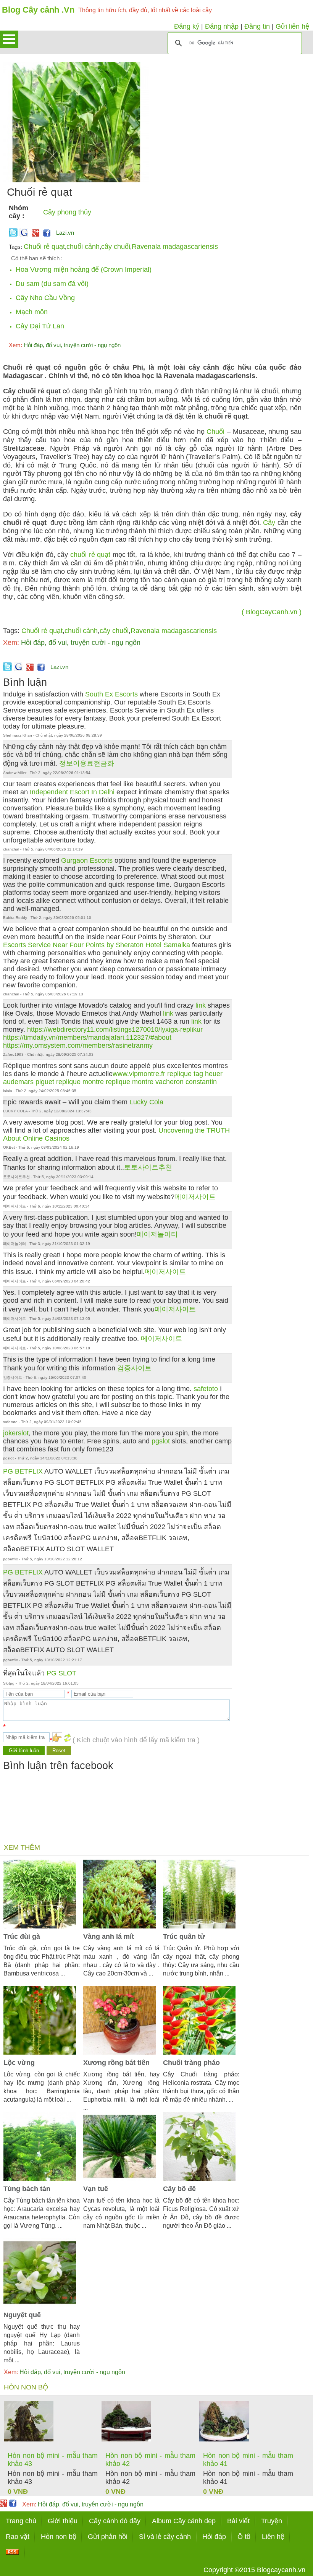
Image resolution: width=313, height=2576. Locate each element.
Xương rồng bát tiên (116, 2063)
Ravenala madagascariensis (175, 247)
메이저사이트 (195, 1197)
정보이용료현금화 (87, 763)
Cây (269, 523)
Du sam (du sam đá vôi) (52, 284)
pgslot (161, 1441)
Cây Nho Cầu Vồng (45, 298)
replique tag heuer (195, 1074)
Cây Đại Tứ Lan (40, 326)
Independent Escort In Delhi (72, 792)
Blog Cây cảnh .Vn (38, 10)
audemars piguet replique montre (53, 1082)
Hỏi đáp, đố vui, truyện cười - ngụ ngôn (65, 345)
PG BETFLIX (23, 1471)
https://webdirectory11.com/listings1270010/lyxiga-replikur (115, 1029)
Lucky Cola (146, 1102)
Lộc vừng (19, 2063)
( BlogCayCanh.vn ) (272, 612)
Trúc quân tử (184, 1936)
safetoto (206, 1389)
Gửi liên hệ (292, 26)
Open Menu (9, 39)
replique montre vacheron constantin (161, 1082)
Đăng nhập (222, 26)
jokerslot (16, 1433)
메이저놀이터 (157, 1234)
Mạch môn (32, 312)
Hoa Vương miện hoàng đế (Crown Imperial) (84, 269)
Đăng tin (257, 26)
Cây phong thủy (67, 212)
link (201, 1005)
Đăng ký (187, 26)
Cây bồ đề (179, 2189)
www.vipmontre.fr (139, 1074)
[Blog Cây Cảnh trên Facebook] (47, 234)
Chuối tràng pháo (191, 2063)
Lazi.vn (65, 233)
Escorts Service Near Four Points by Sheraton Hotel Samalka (97, 945)
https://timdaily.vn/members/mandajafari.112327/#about (87, 1037)
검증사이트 (134, 1368)
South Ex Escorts (111, 694)
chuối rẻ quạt (90, 555)
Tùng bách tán (27, 2189)
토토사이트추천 (148, 1167)
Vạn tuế (96, 2189)
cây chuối (116, 247)
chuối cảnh (83, 247)
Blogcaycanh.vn (281, 2570)
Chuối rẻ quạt (44, 247)
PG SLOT (61, 1673)
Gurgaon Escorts (87, 860)
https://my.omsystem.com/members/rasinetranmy (78, 1045)
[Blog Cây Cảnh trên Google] (35, 234)
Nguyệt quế (22, 2315)
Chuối (215, 432)
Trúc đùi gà (22, 1936)
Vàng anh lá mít (109, 1936)
